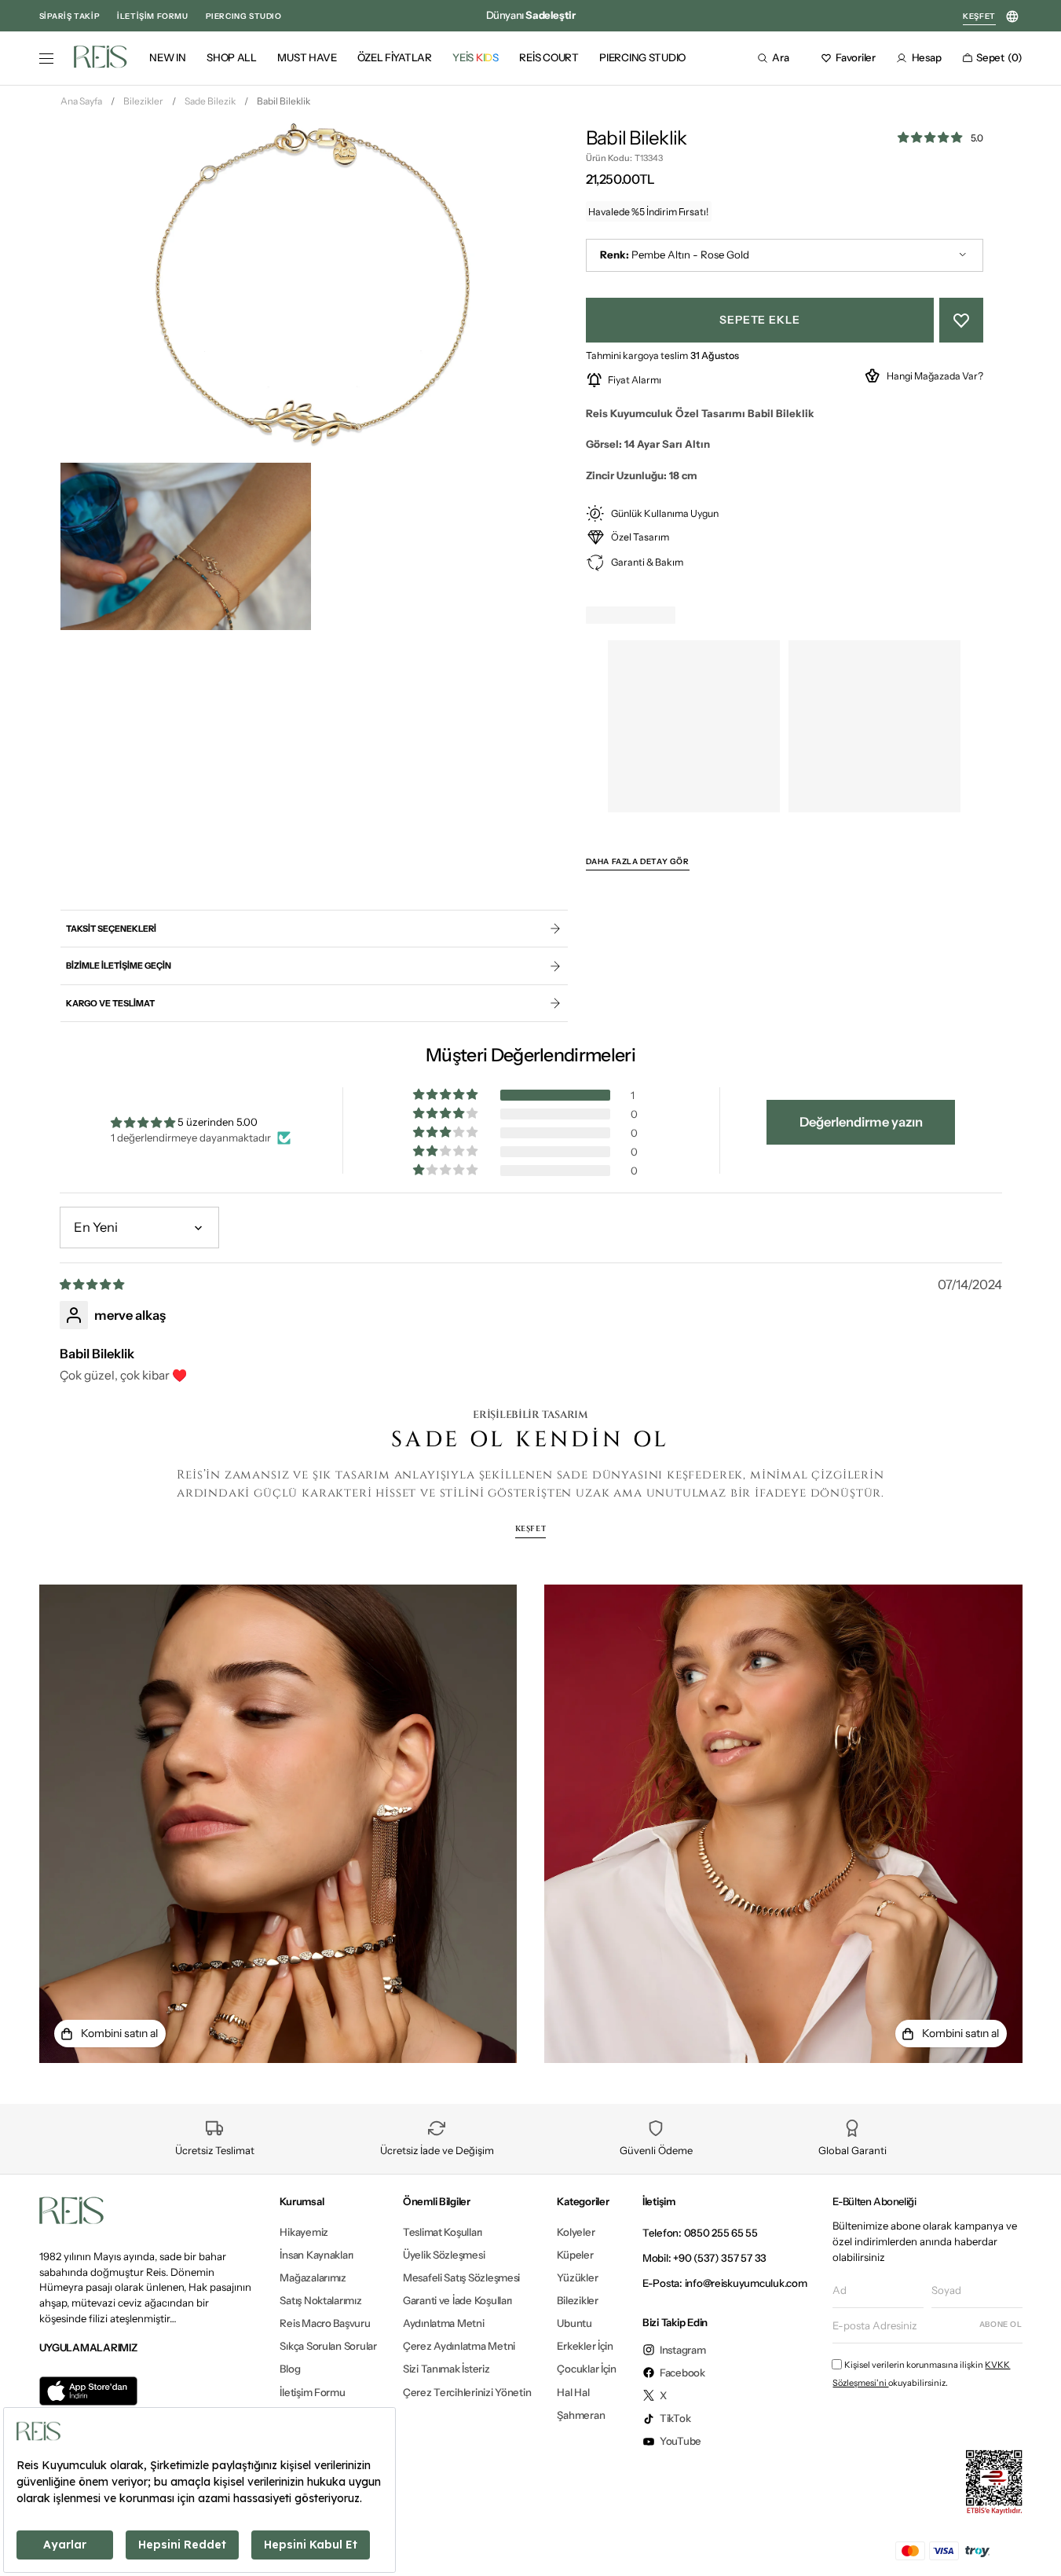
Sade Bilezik (210, 101)
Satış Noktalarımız (320, 2300)
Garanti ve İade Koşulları (457, 2300)
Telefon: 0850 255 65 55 (700, 2233)
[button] (778, 58)
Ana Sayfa (81, 101)
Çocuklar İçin (587, 2369)
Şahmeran (581, 2415)
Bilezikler (143, 101)
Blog (290, 2369)
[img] (93, 1284)
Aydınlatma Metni (444, 2323)
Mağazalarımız (313, 2277)
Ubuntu (574, 2323)
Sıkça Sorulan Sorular (328, 2346)
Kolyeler (576, 2232)
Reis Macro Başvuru (325, 2323)
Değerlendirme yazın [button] (861, 1122)
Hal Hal (573, 2392)
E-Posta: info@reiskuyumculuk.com (725, 2283)
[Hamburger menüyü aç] (46, 59)
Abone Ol (1001, 2324)
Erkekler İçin (585, 2346)
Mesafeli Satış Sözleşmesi (461, 2277)
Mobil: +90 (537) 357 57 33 (704, 2258)
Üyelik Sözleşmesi (444, 2255)
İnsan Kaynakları (316, 2255)
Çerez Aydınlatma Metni (459, 2346)
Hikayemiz (304, 2232)
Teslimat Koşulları (443, 2232)
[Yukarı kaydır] (1035, 2540)
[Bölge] (1013, 17)
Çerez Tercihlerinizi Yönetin (467, 2392)
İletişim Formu (312, 2392)
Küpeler (575, 2255)
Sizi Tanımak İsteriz (446, 2369)
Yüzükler (577, 2277)
